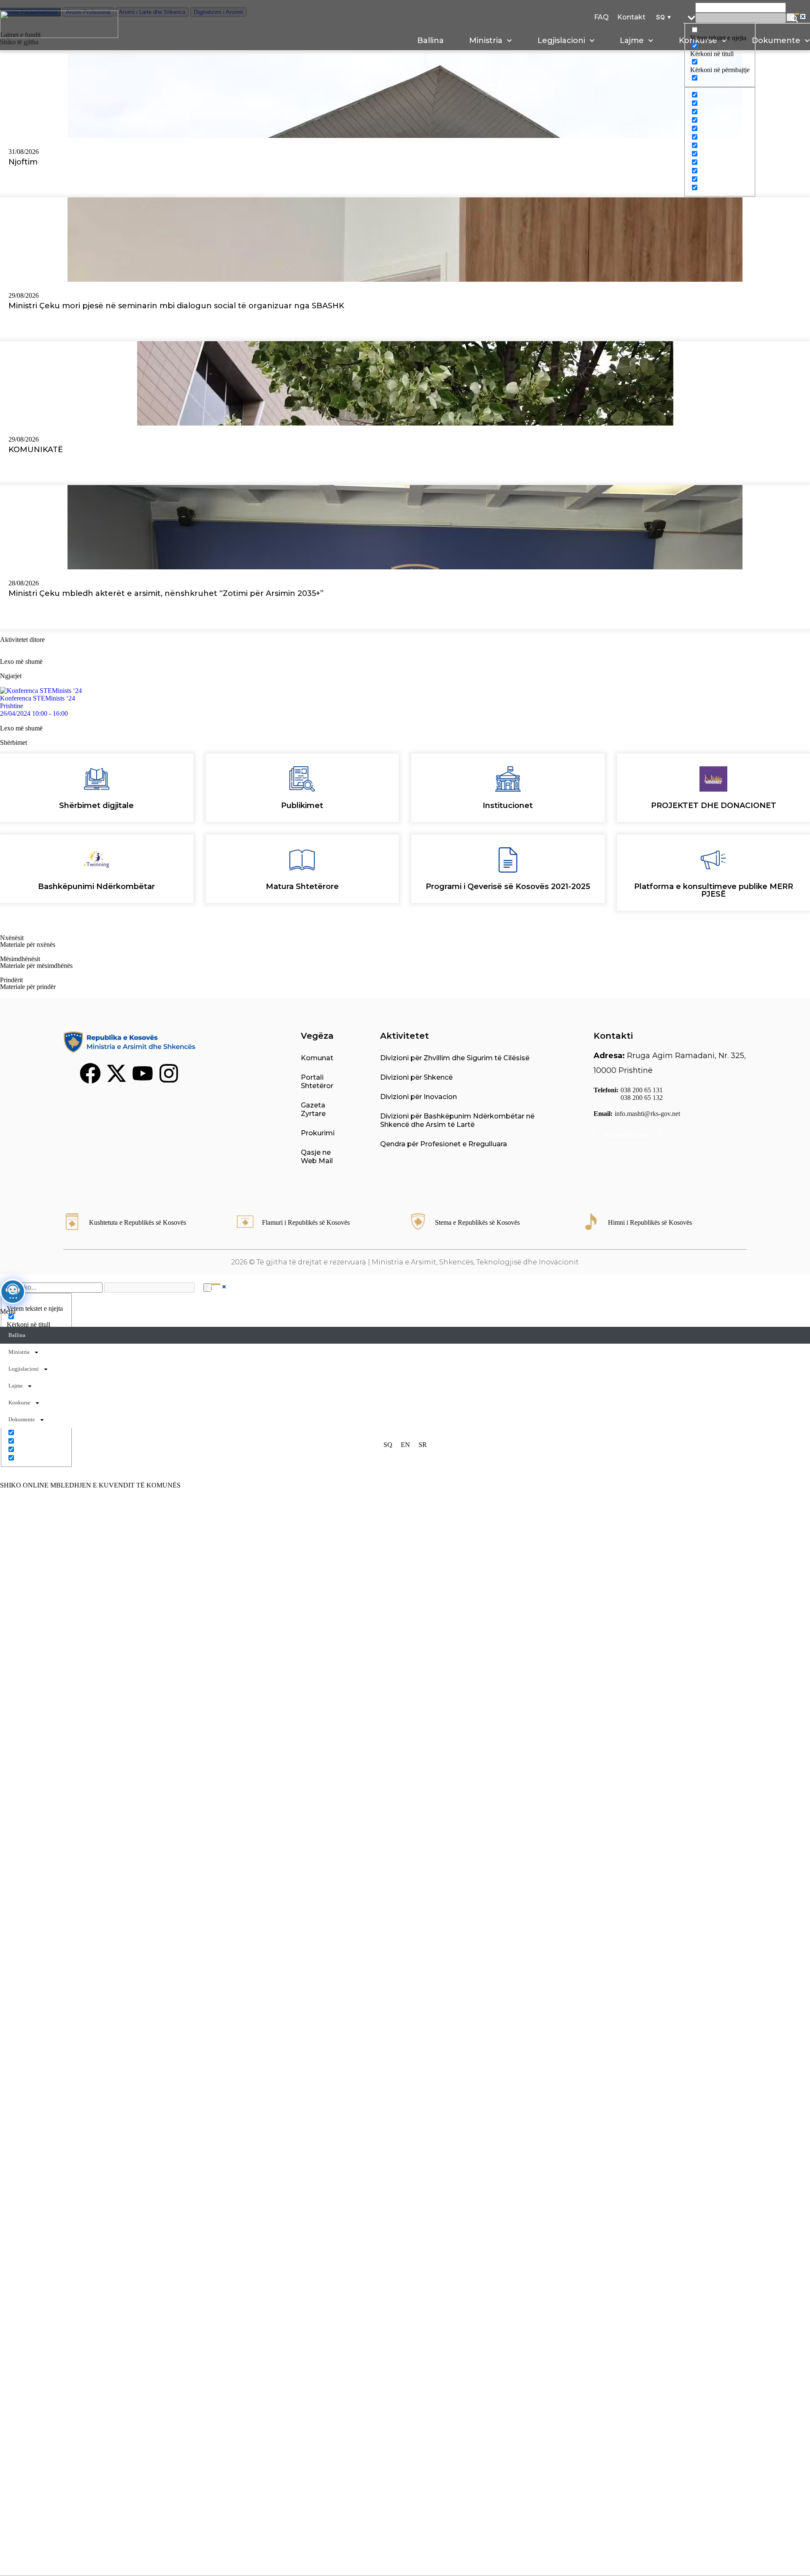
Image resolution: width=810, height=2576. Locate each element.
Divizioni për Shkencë (416, 1077)
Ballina (431, 40)
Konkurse (19, 1403)
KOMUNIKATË (36, 450)
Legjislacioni (561, 40)
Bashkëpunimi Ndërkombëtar (96, 887)
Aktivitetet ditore (22, 640)
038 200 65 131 (642, 1090)
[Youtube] (143, 1073)
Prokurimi (318, 1133)
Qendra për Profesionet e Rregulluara (444, 1144)
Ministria (486, 40)
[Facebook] (90, 1073)
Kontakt (631, 17)
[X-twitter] (116, 1073)
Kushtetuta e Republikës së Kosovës (138, 1222)
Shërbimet (13, 742)
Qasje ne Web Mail (317, 1157)
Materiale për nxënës (28, 944)
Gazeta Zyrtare (313, 1109)
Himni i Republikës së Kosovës (650, 1222)
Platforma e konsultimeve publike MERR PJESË (714, 890)
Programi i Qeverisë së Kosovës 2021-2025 (508, 887)
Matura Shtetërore (302, 887)
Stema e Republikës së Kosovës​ (477, 1222)
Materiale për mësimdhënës (36, 966)
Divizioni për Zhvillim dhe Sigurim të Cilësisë (455, 1058)
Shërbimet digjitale (96, 806)
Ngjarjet (11, 676)
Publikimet (302, 806)
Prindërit (11, 980)
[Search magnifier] (791, 17)
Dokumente (22, 1419)
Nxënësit (12, 938)
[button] (662, 17)
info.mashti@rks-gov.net (647, 1114)
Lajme (632, 40)
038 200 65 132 (642, 1098)
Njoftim (23, 162)
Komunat (317, 1058)
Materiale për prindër (28, 987)
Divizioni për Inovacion (418, 1097)
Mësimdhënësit (20, 959)
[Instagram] (169, 1073)
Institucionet (508, 806)
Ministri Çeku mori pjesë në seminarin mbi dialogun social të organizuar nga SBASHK (176, 306)
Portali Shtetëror (317, 1082)
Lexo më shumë (21, 662)
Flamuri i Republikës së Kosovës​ (306, 1222)
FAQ (601, 17)
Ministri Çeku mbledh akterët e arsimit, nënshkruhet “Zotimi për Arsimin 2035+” (166, 593)
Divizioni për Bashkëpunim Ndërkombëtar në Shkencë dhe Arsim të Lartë (457, 1120)
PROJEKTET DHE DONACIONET (714, 806)
